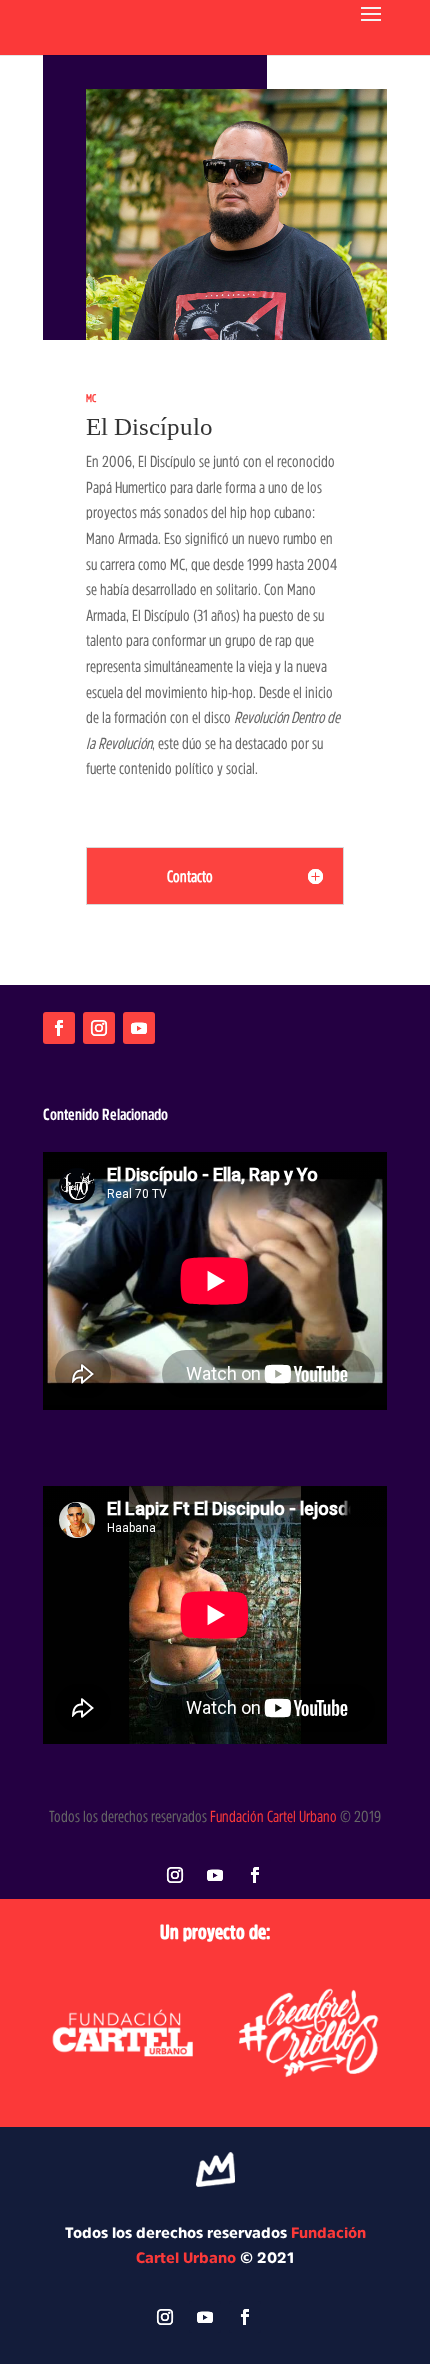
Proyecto (147, 960)
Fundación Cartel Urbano (273, 1816)
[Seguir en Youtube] (139, 1028)
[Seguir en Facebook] (59, 1028)
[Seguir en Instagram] (99, 1028)
